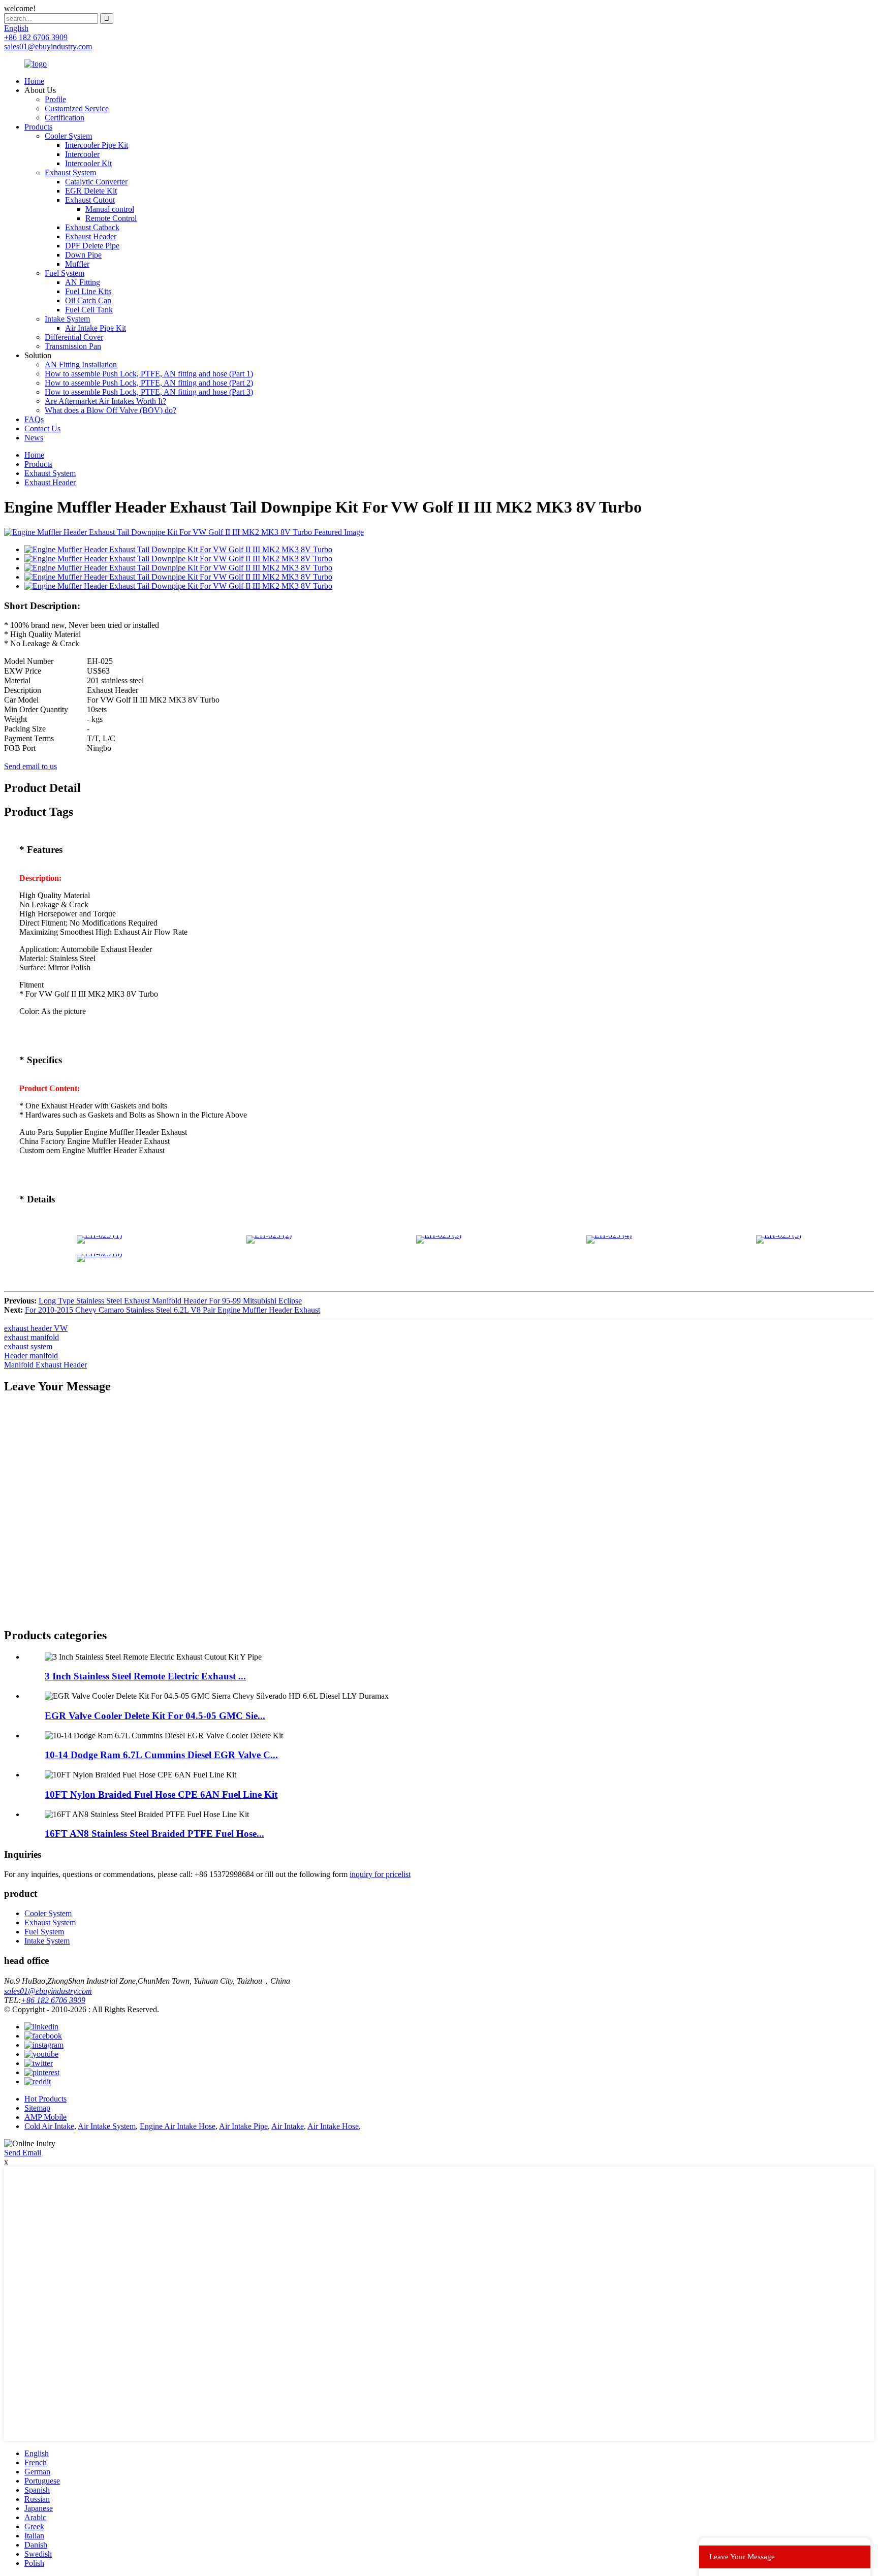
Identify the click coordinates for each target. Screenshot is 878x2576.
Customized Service (77, 108)
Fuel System (65, 273)
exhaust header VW (36, 1328)
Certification (65, 118)
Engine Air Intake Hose (178, 2126)
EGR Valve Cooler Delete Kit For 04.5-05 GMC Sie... (155, 1716)
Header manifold (31, 1356)
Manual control (110, 209)
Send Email (23, 2153)
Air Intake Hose (333, 2126)
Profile (55, 99)
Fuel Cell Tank (89, 310)
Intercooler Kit (88, 163)
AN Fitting (83, 282)
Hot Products (45, 2099)
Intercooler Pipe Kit (97, 145)
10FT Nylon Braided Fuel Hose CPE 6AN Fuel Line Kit (161, 1794)
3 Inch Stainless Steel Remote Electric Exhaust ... (145, 1676)
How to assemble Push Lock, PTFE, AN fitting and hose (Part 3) (149, 392)
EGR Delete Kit (91, 191)
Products (38, 127)
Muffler (77, 264)
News (34, 438)
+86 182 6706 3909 (53, 2000)
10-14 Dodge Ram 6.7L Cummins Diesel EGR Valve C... (161, 1755)
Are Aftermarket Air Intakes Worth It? (105, 401)
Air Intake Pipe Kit (96, 328)
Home (34, 81)
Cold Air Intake (49, 2126)
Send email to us (30, 766)
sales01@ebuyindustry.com (48, 1991)
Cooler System (68, 136)
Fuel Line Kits (88, 291)
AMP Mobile (45, 2117)
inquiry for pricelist (380, 1874)
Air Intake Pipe (243, 2126)
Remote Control (111, 218)
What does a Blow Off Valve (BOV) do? (111, 410)
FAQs (34, 419)
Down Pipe (83, 255)
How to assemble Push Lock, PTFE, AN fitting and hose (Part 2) (149, 383)
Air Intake (288, 2126)
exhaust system (28, 1346)
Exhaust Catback (92, 227)
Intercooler (82, 154)
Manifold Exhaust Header (45, 1365)
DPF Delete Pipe (92, 246)
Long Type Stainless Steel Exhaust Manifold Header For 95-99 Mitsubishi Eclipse (170, 1301)
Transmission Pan (73, 346)
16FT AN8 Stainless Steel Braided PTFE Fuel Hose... (154, 1834)
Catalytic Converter (96, 182)
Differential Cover (74, 337)
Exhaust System (70, 172)
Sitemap (37, 2108)
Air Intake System (107, 2126)
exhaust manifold (32, 1337)
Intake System (67, 319)
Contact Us (42, 428)
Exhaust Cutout (90, 200)
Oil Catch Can (88, 300)
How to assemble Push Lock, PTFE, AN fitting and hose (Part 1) (149, 374)
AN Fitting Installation (81, 364)
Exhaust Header (91, 236)
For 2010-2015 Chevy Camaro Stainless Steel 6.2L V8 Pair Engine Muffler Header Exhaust (173, 1310)
